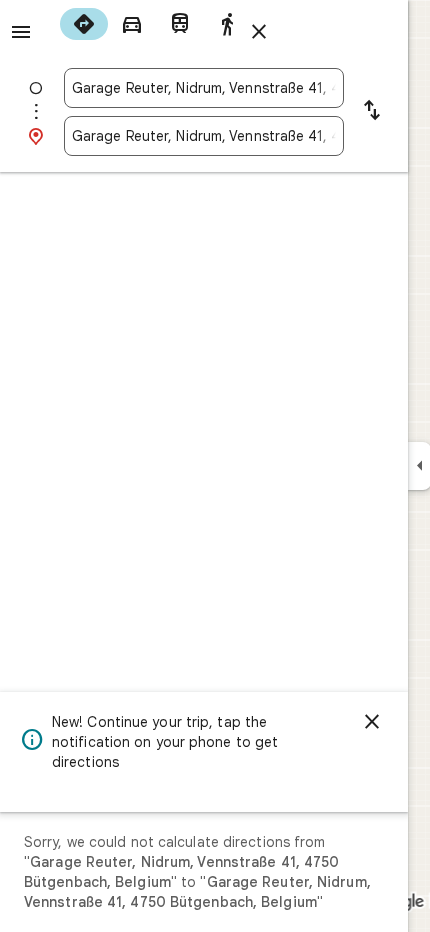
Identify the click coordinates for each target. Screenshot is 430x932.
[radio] (84, 24)
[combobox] (204, 88)
